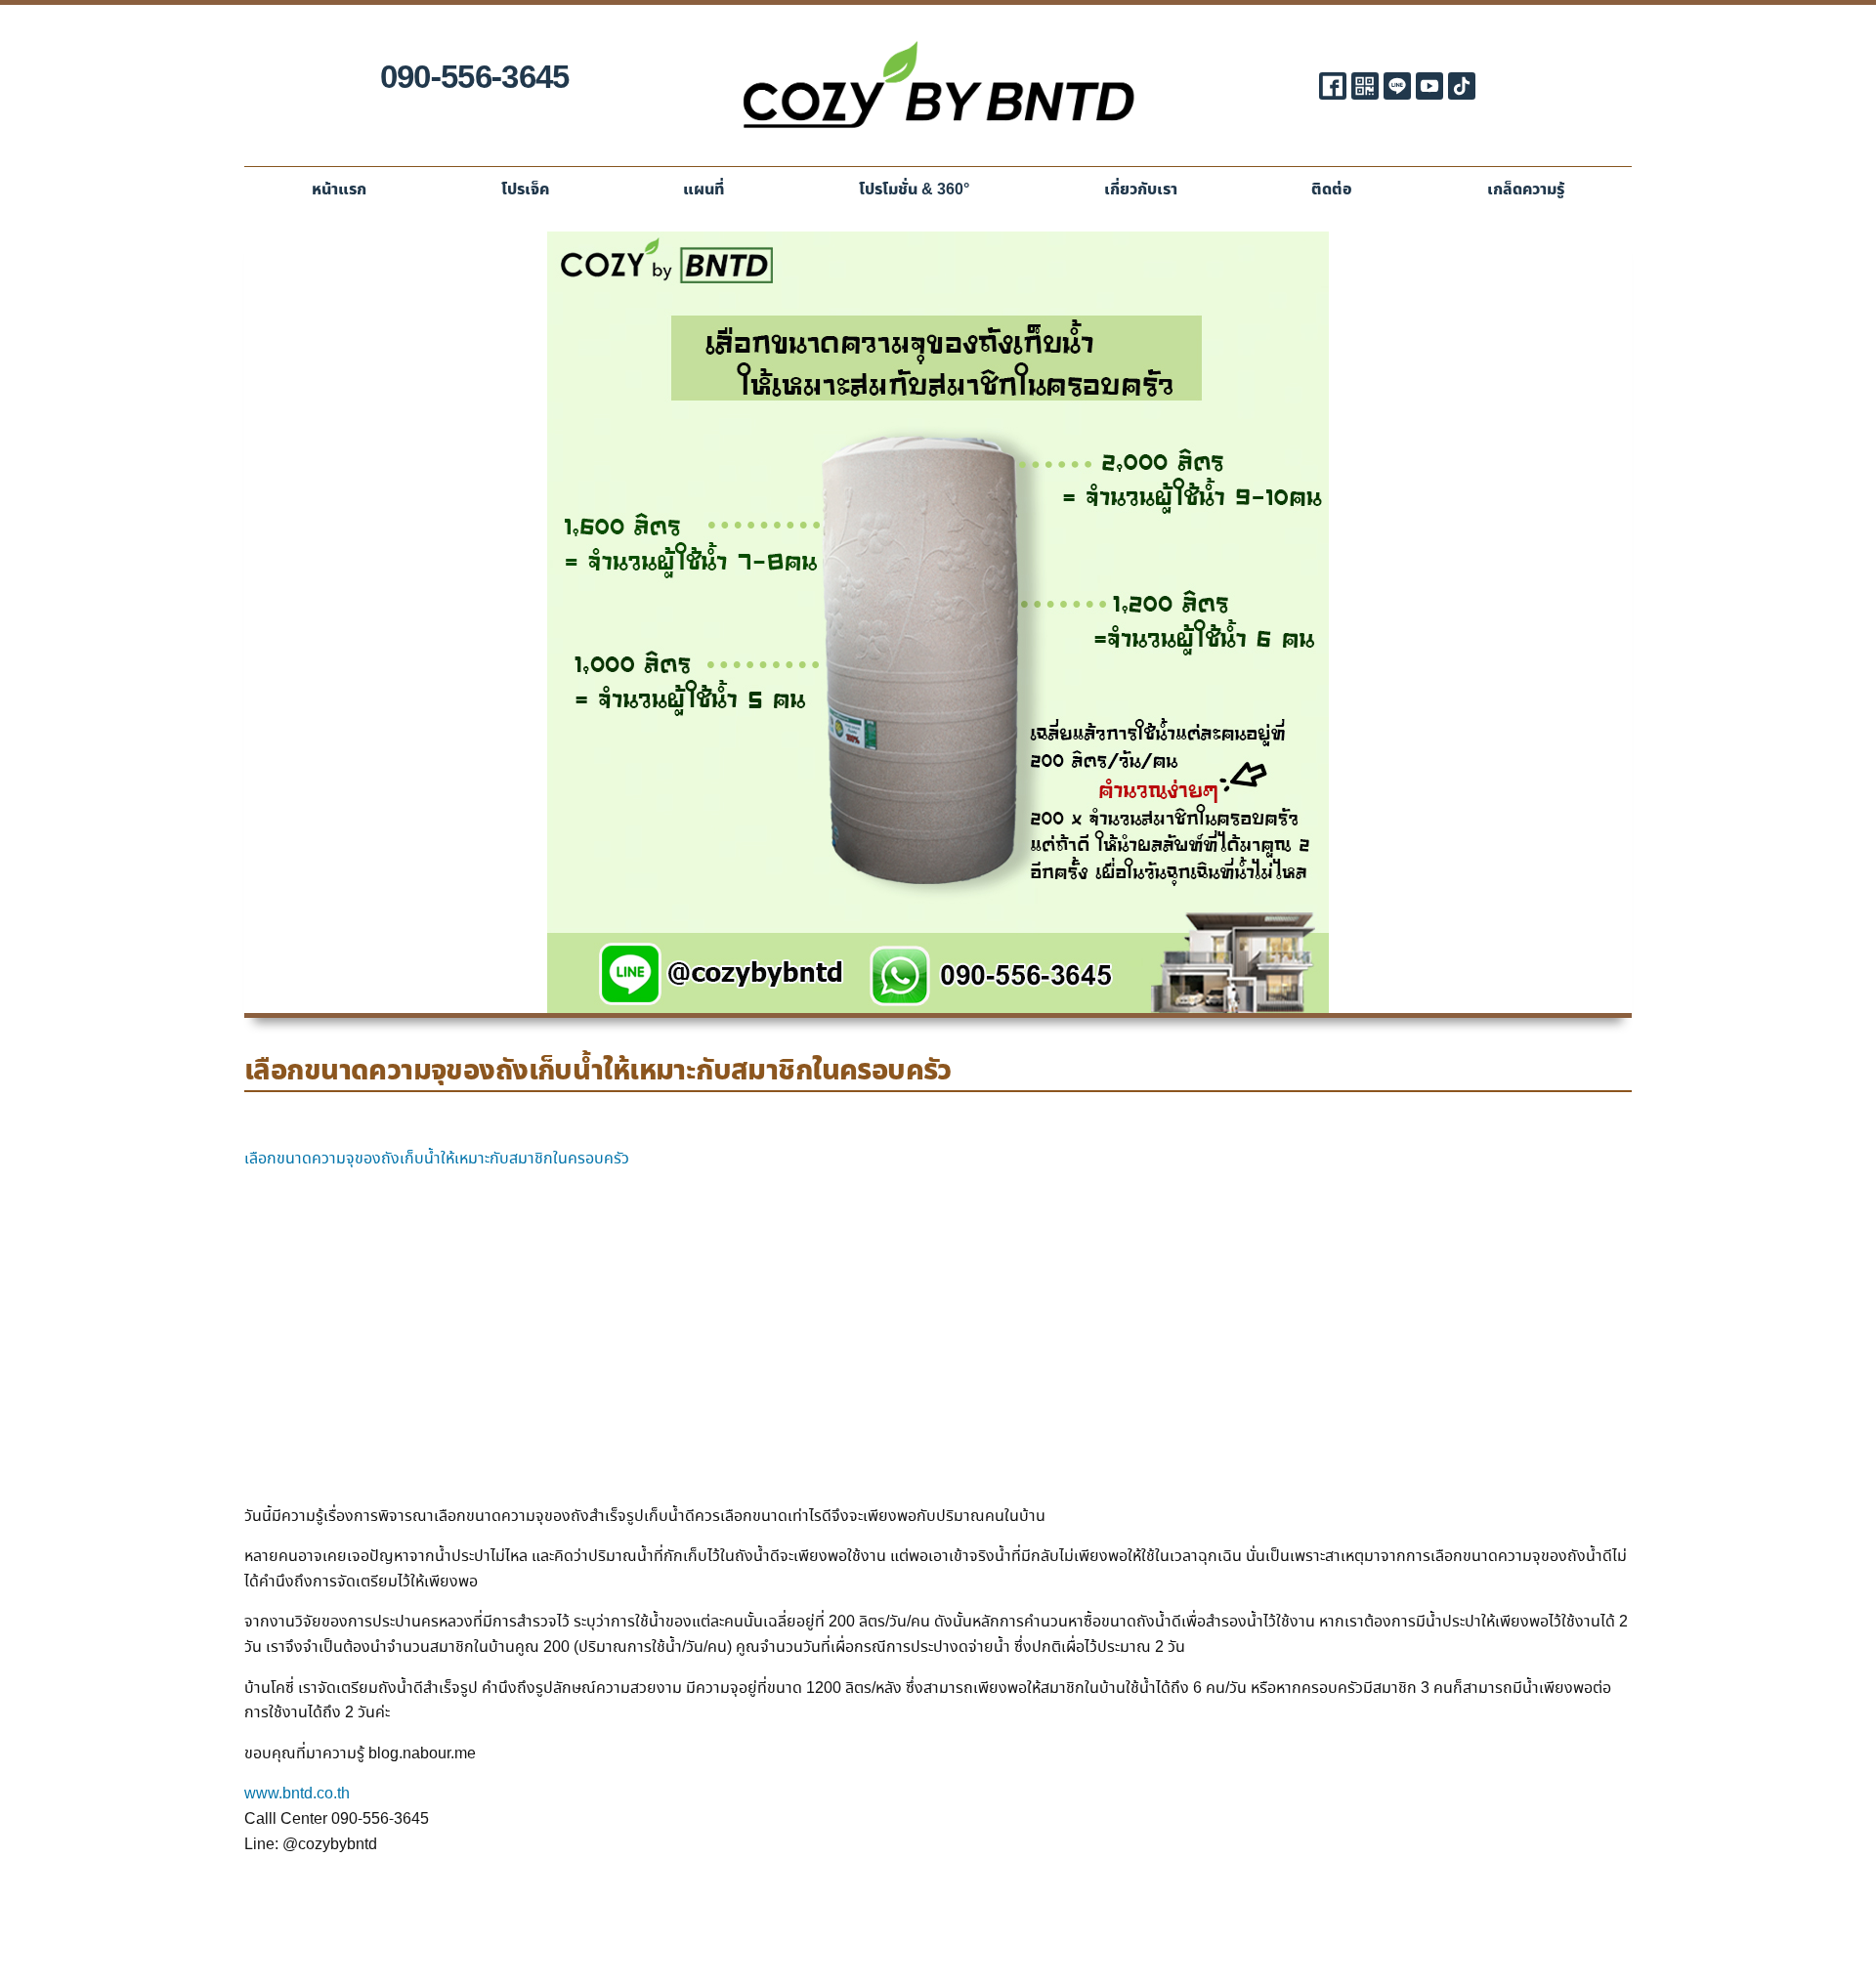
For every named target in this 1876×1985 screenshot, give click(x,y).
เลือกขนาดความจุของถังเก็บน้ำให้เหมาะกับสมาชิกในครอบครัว (437, 1159)
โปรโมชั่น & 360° (914, 190)
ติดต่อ (1332, 190)
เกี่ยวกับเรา (1141, 190)
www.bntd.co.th (297, 1794)
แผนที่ (703, 190)
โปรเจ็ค (525, 190)
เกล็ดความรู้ (1526, 190)
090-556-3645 (475, 78)
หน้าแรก (339, 190)
